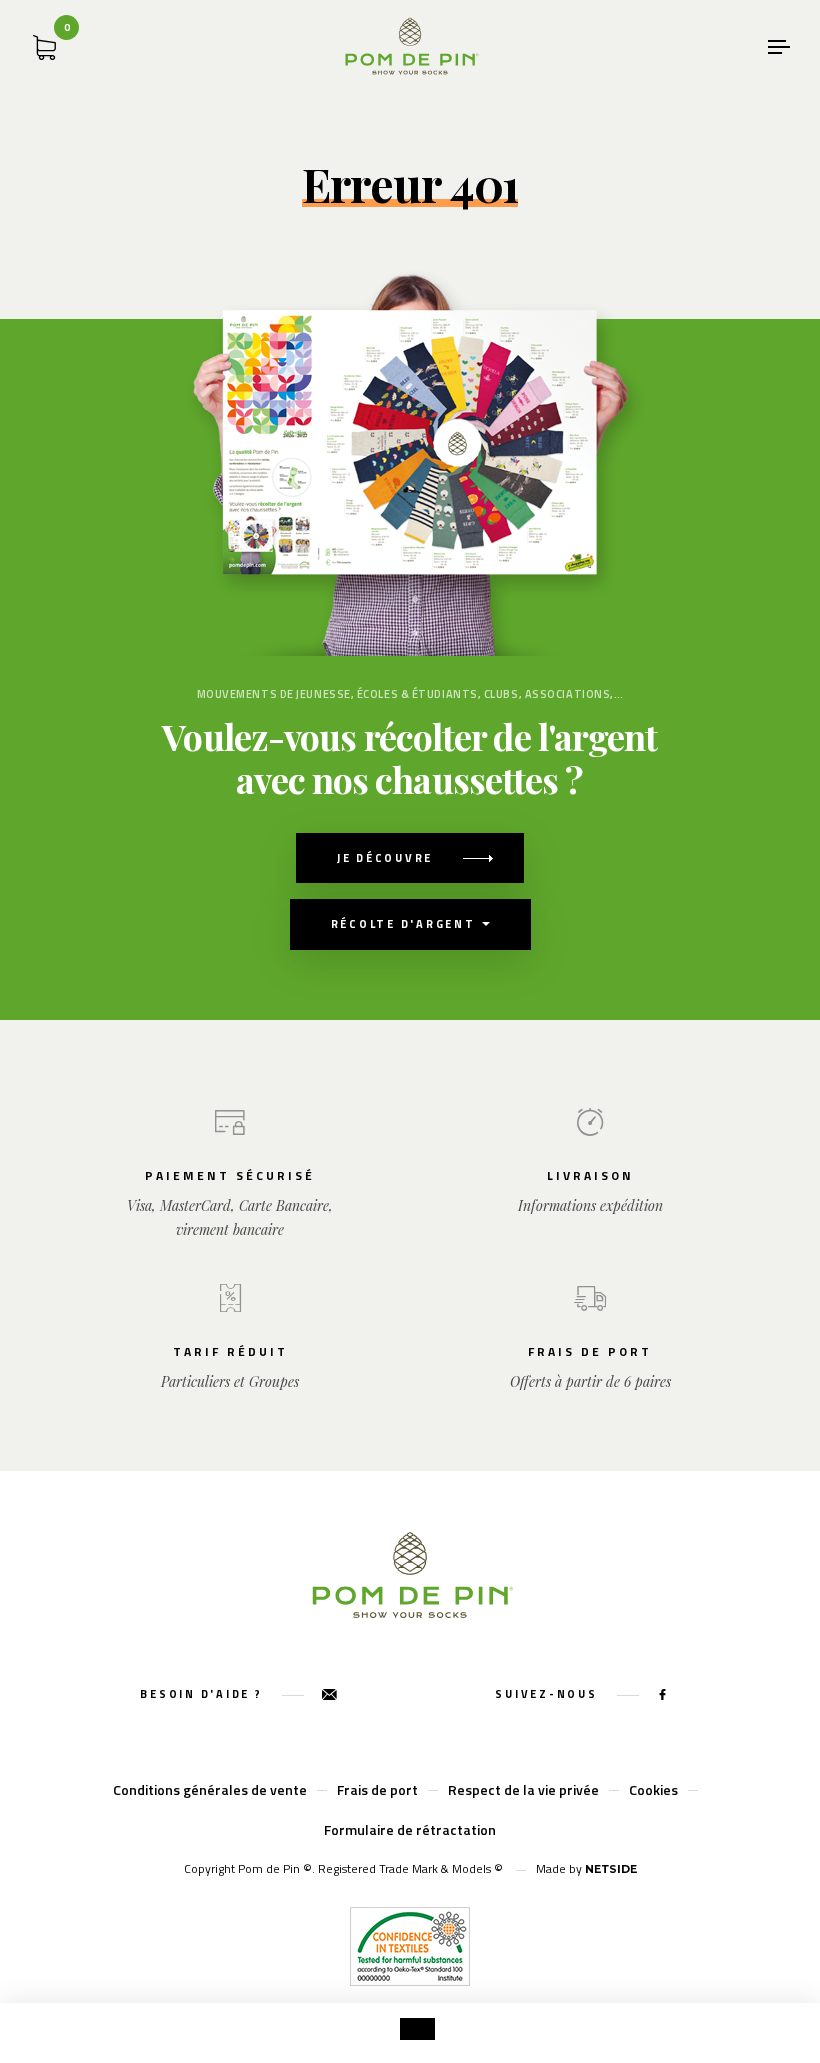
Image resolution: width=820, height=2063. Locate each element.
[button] (417, 2029)
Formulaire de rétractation (410, 1829)
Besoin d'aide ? (203, 1694)
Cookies (653, 1789)
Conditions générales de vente (210, 1789)
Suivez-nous (548, 1694)
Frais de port (377, 1789)
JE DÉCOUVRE (385, 858)
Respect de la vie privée (523, 1789)
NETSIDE (611, 1869)
